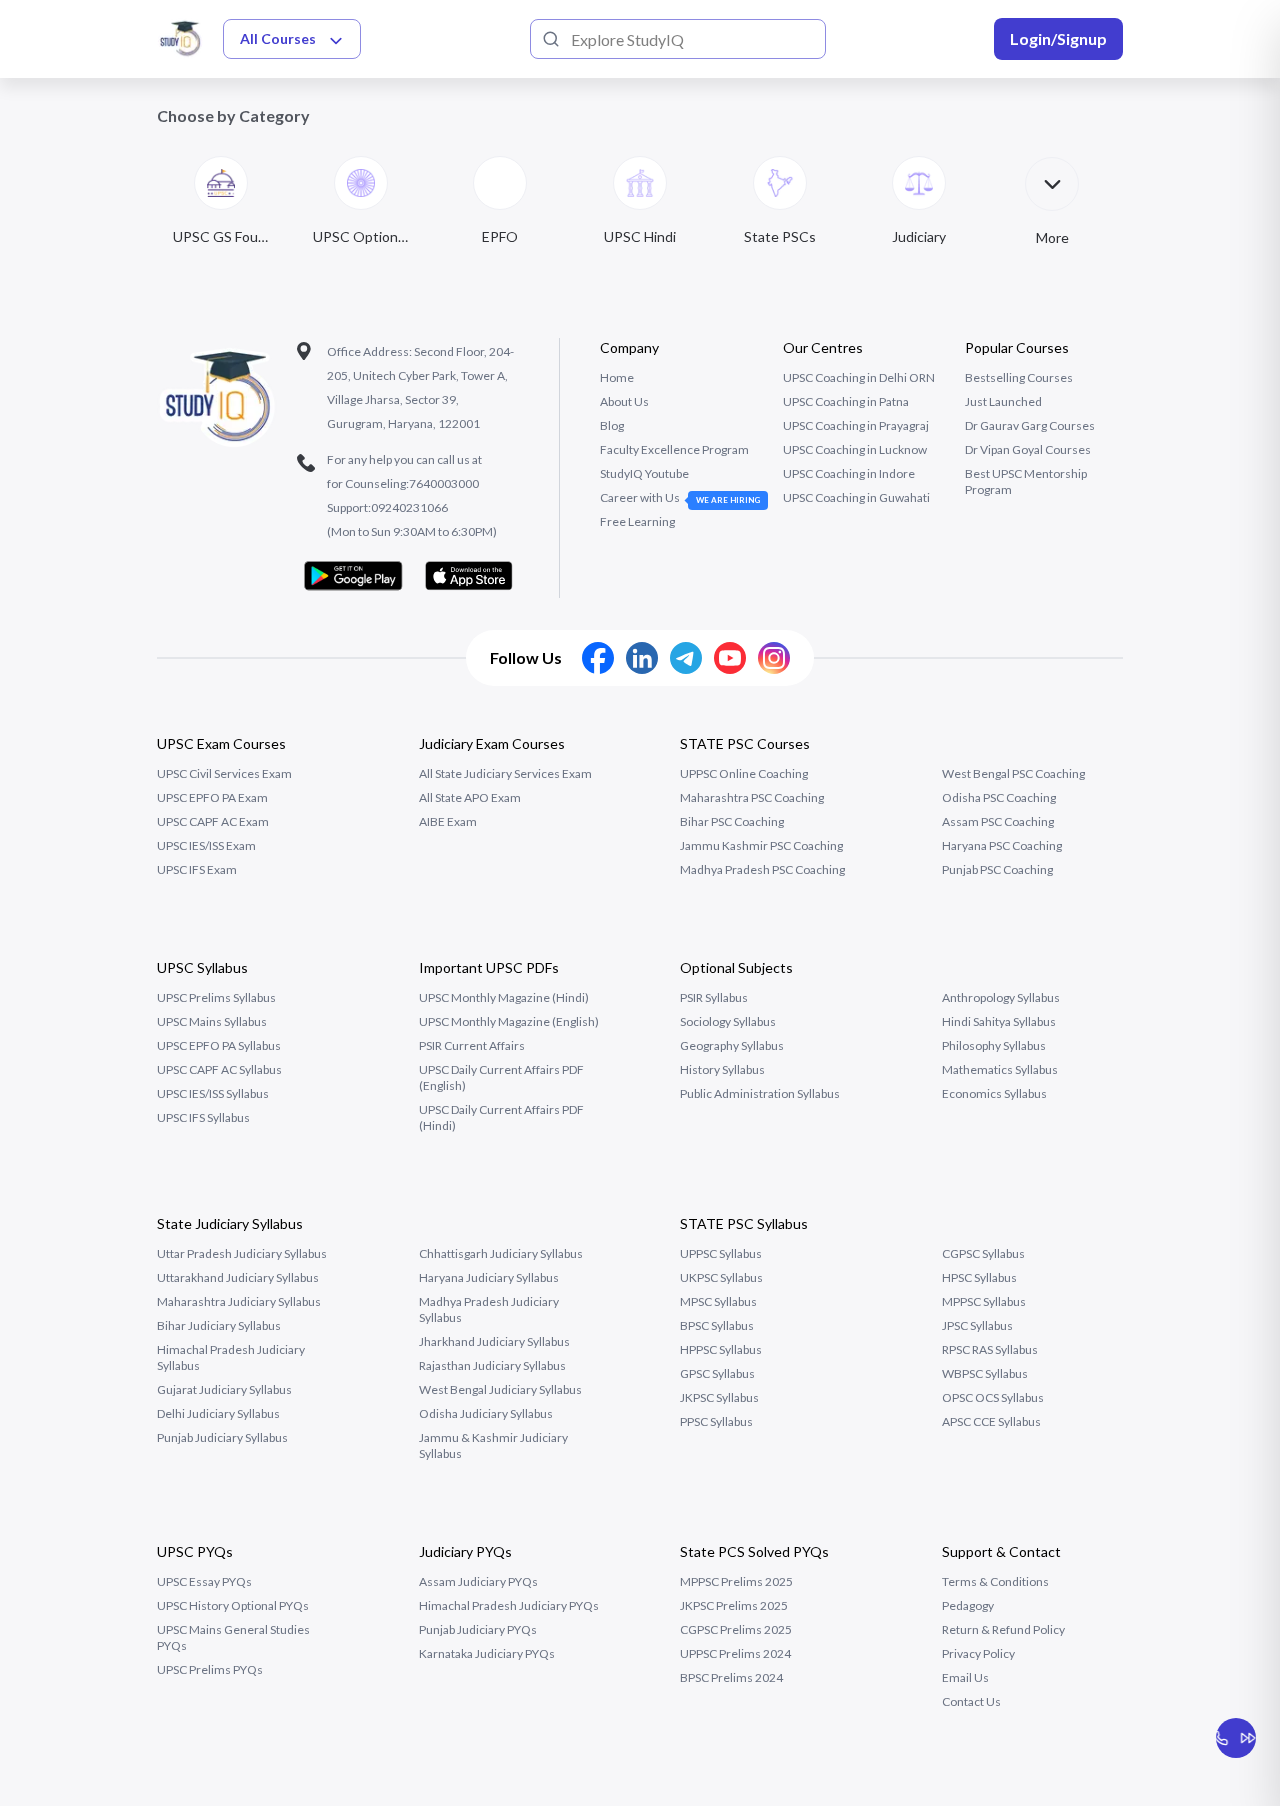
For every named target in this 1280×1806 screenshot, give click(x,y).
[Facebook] (598, 658)
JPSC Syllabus (977, 1325)
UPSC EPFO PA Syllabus (219, 1045)
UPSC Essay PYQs (204, 1581)
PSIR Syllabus (714, 997)
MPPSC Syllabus (984, 1301)
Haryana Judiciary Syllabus (489, 1277)
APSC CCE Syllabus (991, 1421)
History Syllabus (722, 1069)
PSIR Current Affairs (472, 1045)
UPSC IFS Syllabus (203, 1117)
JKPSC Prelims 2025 (734, 1605)
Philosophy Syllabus (994, 1045)
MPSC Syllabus (718, 1301)
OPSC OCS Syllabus (993, 1397)
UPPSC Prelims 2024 (735, 1653)
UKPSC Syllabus (721, 1277)
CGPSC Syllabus (983, 1253)
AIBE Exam (448, 821)
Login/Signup (1058, 38)
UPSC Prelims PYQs (210, 1669)
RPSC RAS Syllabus (990, 1349)
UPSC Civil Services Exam (224, 773)
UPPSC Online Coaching (744, 773)
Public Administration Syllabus (760, 1093)
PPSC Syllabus (716, 1421)
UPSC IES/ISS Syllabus (213, 1093)
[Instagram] (774, 658)
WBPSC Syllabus (985, 1373)
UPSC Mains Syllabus (212, 1021)
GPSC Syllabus (717, 1373)
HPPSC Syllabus (721, 1349)
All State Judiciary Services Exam (505, 773)
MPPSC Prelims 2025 (736, 1581)
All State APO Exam (470, 797)
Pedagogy (968, 1605)
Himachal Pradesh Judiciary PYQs (509, 1605)
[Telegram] (686, 658)
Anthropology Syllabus (1001, 997)
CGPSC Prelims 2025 (736, 1629)
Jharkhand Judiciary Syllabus (494, 1341)
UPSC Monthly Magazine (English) (509, 1021)
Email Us (965, 1677)
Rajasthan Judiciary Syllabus (492, 1365)
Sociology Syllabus (728, 1021)
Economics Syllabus (994, 1093)
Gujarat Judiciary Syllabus (224, 1389)
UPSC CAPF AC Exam (213, 821)
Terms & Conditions (995, 1581)
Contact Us (971, 1701)
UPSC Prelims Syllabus (216, 997)
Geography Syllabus (732, 1045)
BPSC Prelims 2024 (731, 1677)
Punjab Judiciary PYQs (478, 1629)
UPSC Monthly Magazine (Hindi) (504, 997)
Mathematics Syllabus (1000, 1069)
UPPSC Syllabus (721, 1253)
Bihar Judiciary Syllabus (219, 1325)
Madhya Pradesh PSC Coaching (762, 869)
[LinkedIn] (642, 658)
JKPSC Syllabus (719, 1397)
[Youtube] (730, 658)
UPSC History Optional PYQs (233, 1605)
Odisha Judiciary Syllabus (486, 1413)
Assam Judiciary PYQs (478, 1581)
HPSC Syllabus (979, 1277)
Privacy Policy (978, 1653)
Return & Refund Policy (1003, 1629)
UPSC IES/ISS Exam (206, 845)
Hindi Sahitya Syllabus (999, 1021)
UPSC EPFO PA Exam (212, 797)
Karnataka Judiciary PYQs (487, 1653)
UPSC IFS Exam (197, 869)
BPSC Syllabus (717, 1325)
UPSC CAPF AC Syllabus (219, 1069)
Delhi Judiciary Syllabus (218, 1413)
